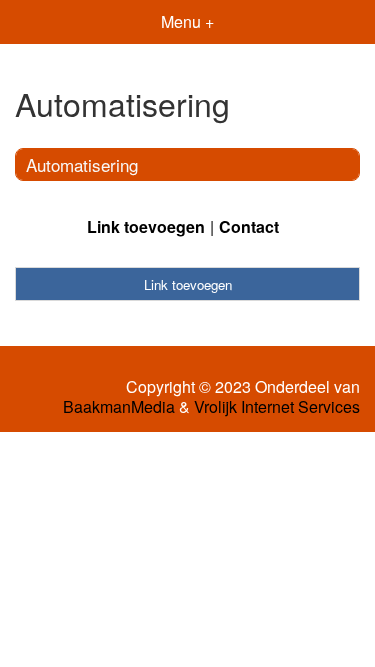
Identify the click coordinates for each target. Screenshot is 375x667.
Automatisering (82, 164)
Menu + (187, 21)
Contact (249, 226)
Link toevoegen (146, 226)
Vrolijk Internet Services (277, 407)
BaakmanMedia (119, 407)
